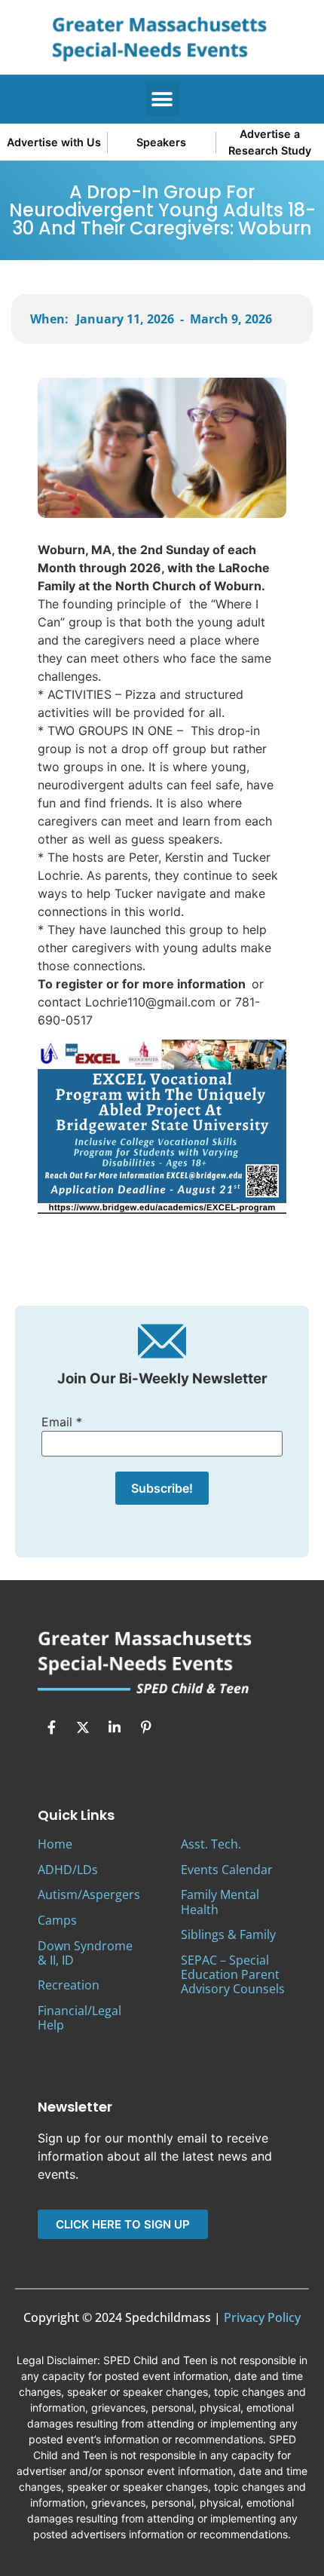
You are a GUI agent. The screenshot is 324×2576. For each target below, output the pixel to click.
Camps (57, 1920)
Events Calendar (227, 1870)
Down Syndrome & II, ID (85, 1953)
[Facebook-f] (51, 1727)
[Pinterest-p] (146, 1727)
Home (55, 1844)
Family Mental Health (220, 1902)
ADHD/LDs (68, 1870)
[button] (162, 99)
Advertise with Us (54, 142)
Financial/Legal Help (79, 2018)
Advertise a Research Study (270, 142)
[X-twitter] (83, 1727)
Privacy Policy (262, 2317)
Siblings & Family (228, 1934)
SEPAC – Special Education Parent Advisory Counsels (233, 1974)
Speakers (161, 142)
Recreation (69, 1985)
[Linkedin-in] (115, 1727)
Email (62, 1422)
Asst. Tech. (211, 1844)
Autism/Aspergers (89, 1894)
